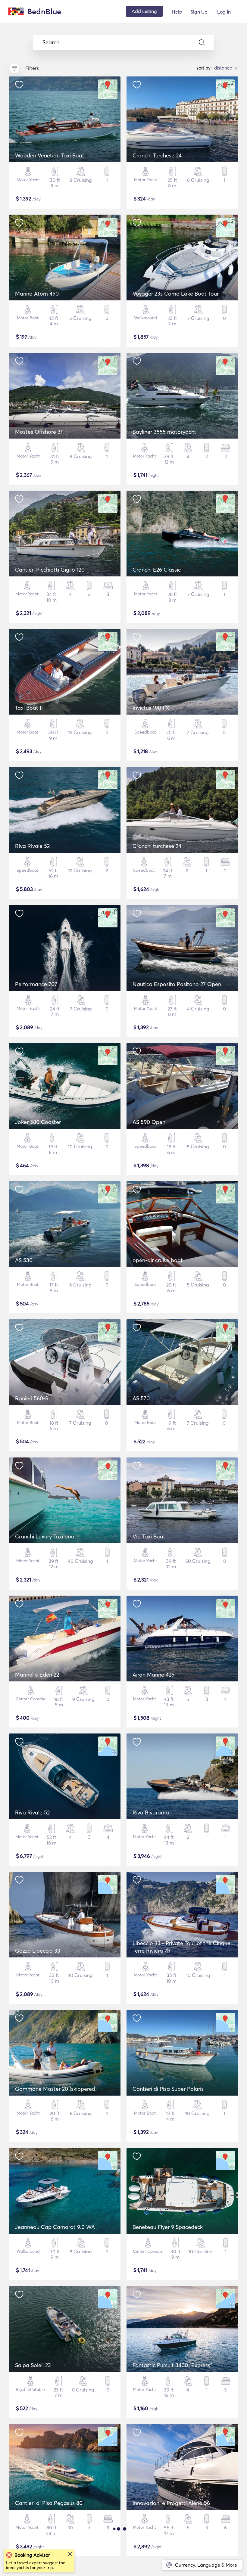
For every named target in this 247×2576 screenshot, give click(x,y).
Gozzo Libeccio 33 (38, 1951)
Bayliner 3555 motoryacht (164, 432)
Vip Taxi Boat (149, 1536)
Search (51, 42)
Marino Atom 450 (37, 294)
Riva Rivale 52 (32, 846)
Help (177, 12)
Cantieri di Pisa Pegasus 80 (49, 2503)
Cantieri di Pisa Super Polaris (168, 2089)
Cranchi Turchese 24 (157, 155)
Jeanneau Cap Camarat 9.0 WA (55, 2227)
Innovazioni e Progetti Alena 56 (171, 2503)
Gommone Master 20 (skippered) (56, 2089)
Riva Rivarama (151, 1813)
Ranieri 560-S (32, 1398)
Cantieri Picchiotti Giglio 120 (50, 570)
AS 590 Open (149, 1122)
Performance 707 (36, 984)
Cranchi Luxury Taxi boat (46, 1536)
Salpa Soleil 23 (33, 2365)
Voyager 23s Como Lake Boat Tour (176, 294)
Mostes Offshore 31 (39, 432)
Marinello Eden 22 (37, 1675)
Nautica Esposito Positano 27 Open (177, 984)
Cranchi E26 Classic (157, 570)
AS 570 (141, 1398)
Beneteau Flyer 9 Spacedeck (168, 2227)
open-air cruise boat (158, 1260)
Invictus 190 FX (151, 708)
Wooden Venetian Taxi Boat (50, 155)
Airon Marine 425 (153, 1675)
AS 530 (24, 1260)
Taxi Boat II (29, 708)
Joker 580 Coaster (38, 1122)
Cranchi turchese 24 (157, 846)
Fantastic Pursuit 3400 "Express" (172, 2365)
